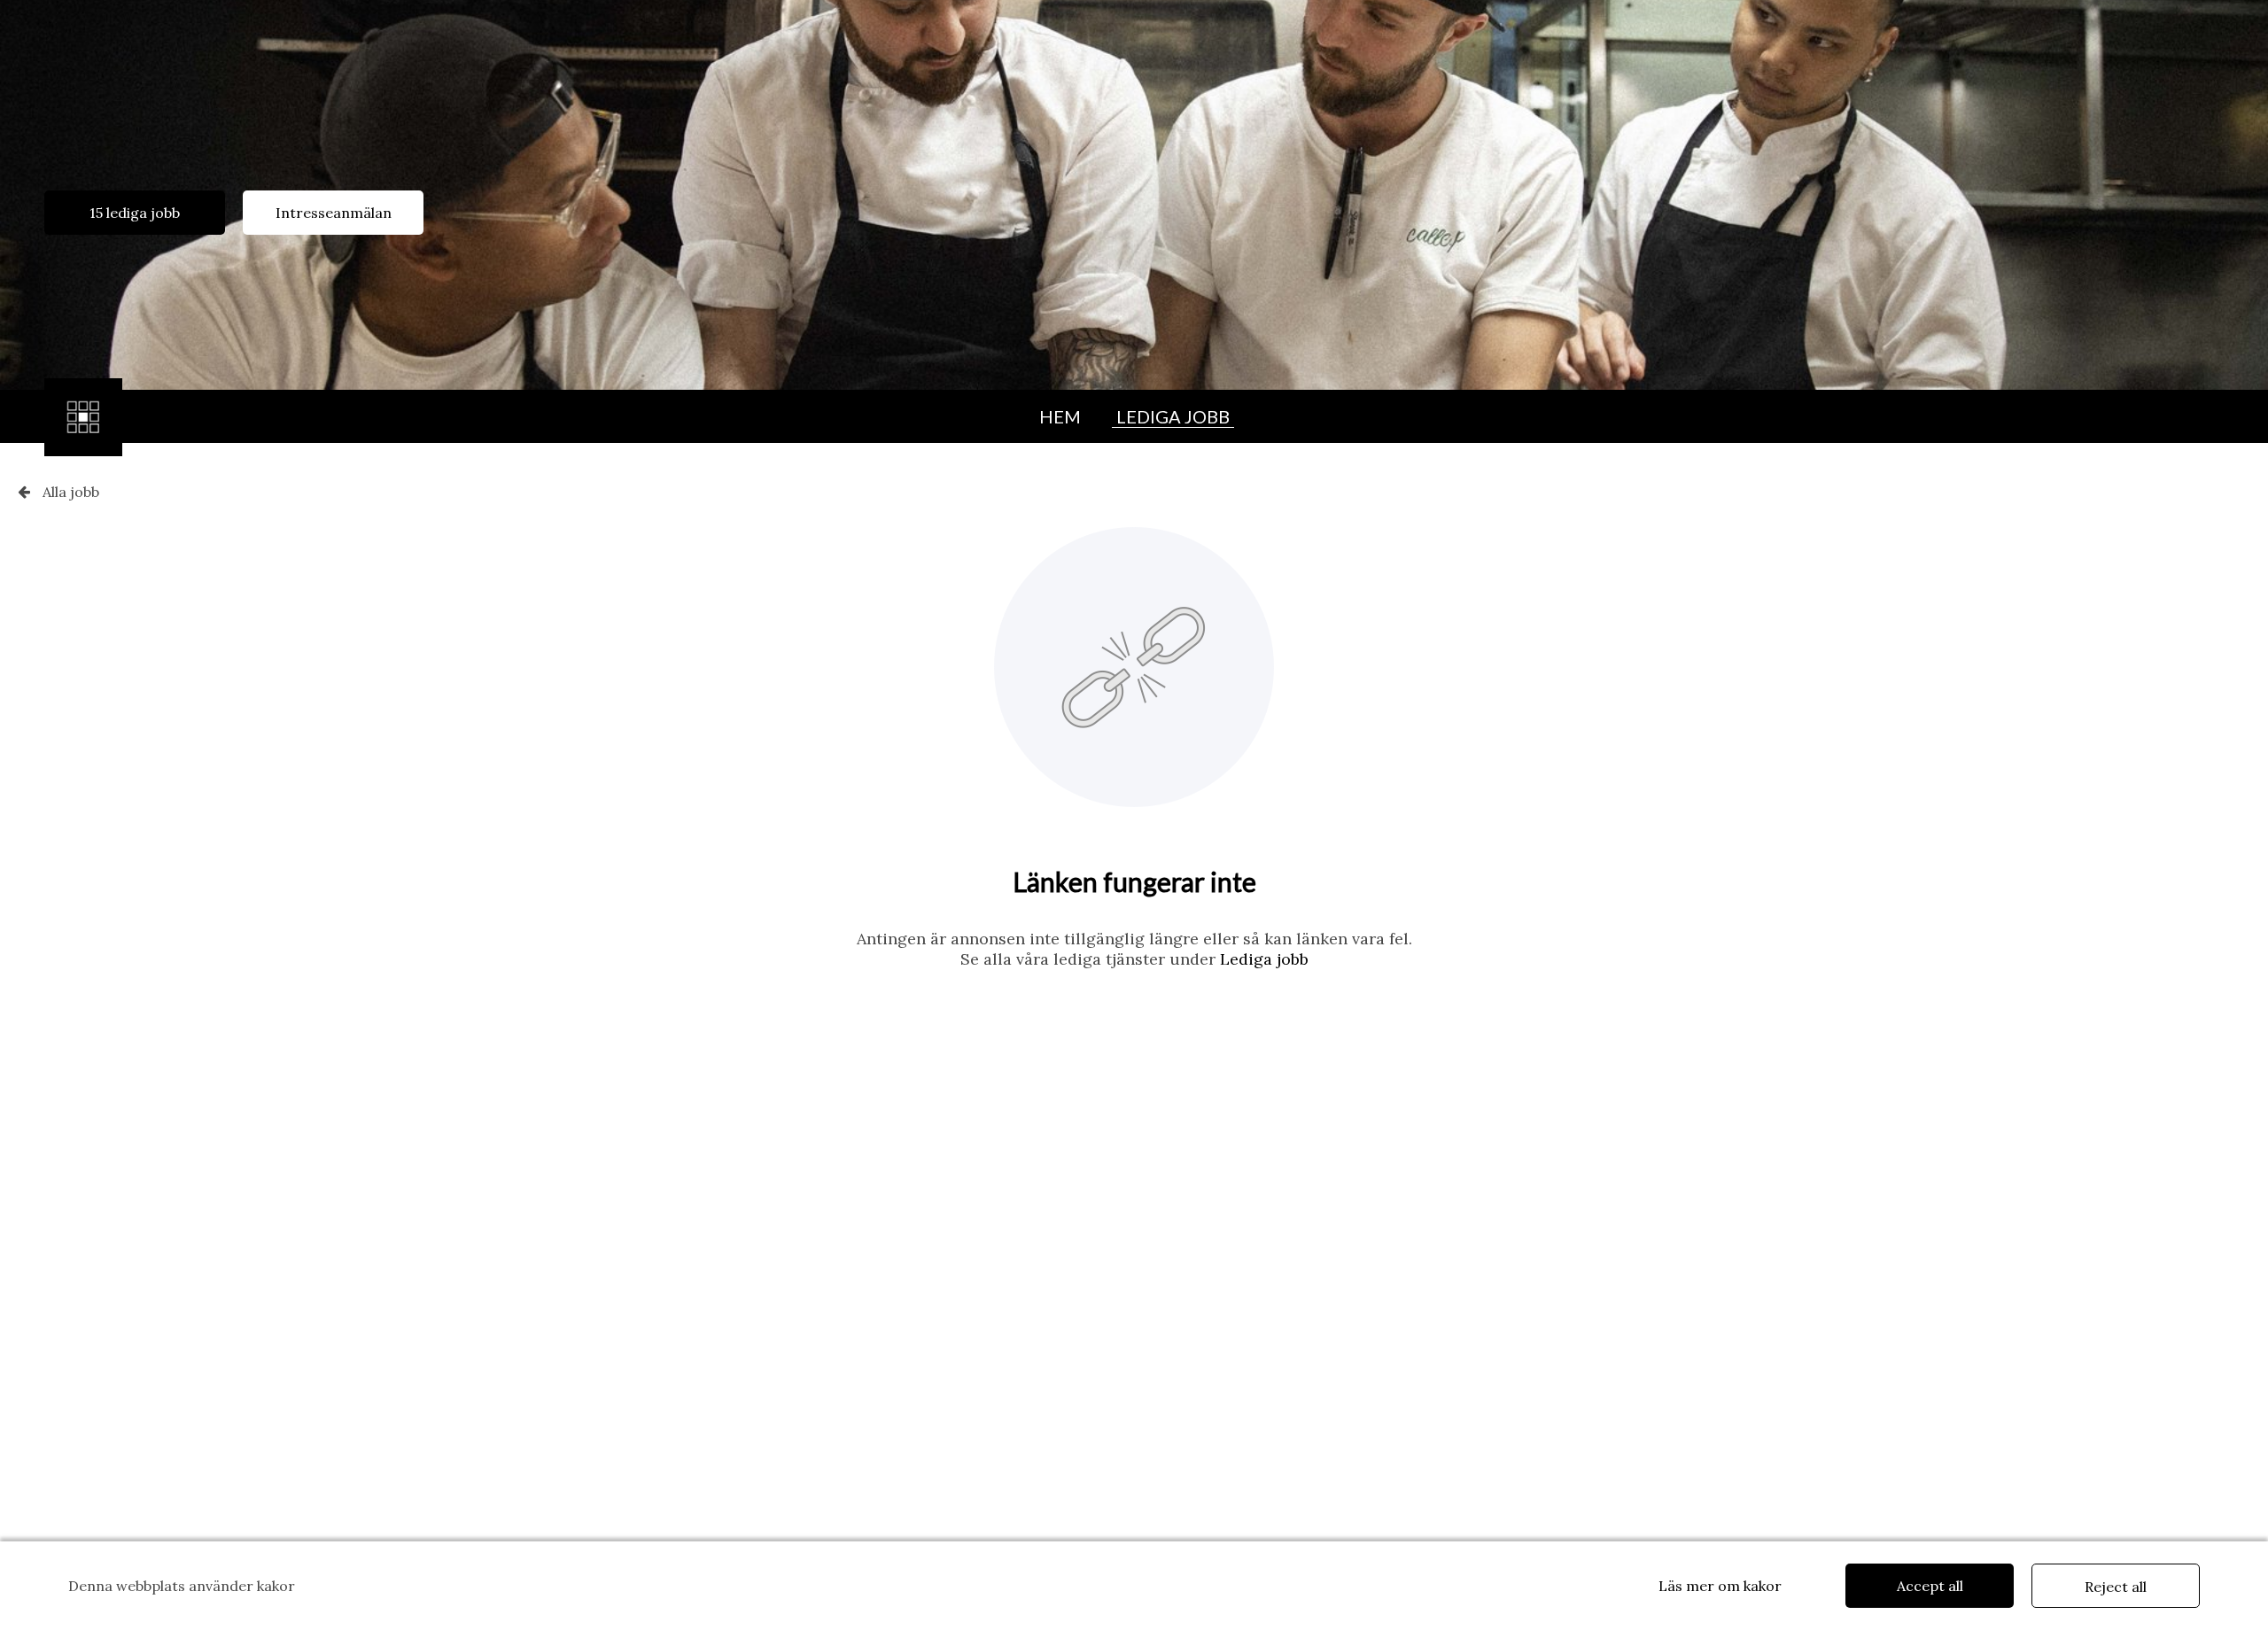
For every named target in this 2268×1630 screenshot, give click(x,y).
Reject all (2116, 1587)
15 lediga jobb (135, 213)
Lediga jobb (1264, 959)
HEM (1060, 416)
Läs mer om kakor (1720, 1586)
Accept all (1930, 1586)
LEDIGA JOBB (1173, 416)
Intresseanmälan (334, 213)
